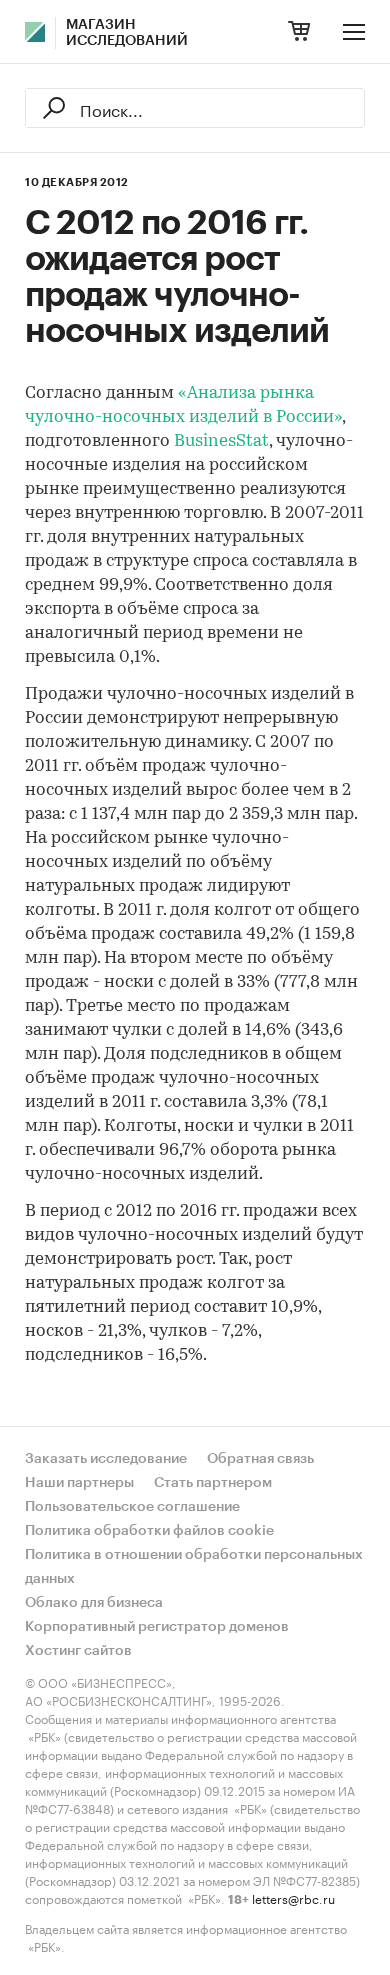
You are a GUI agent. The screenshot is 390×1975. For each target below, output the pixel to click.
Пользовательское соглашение (132, 1507)
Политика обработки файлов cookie (149, 1531)
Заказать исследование (106, 1459)
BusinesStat (221, 441)
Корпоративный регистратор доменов (157, 1627)
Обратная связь (260, 1459)
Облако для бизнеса (94, 1603)
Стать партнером (213, 1483)
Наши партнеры (79, 1483)
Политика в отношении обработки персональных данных (194, 1567)
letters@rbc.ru (293, 1897)
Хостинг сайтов (78, 1651)
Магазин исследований (127, 33)
